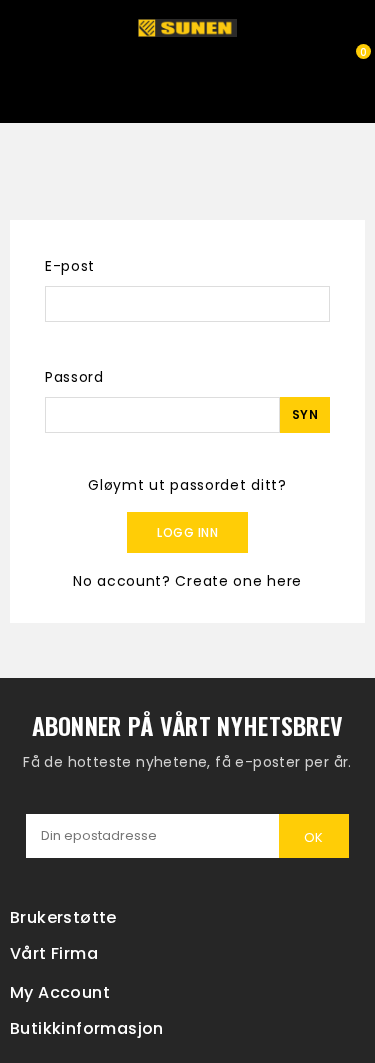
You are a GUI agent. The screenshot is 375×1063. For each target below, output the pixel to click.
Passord (74, 377)
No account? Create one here (187, 581)
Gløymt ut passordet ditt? (187, 485)
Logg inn (187, 532)
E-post (70, 266)
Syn (305, 414)
